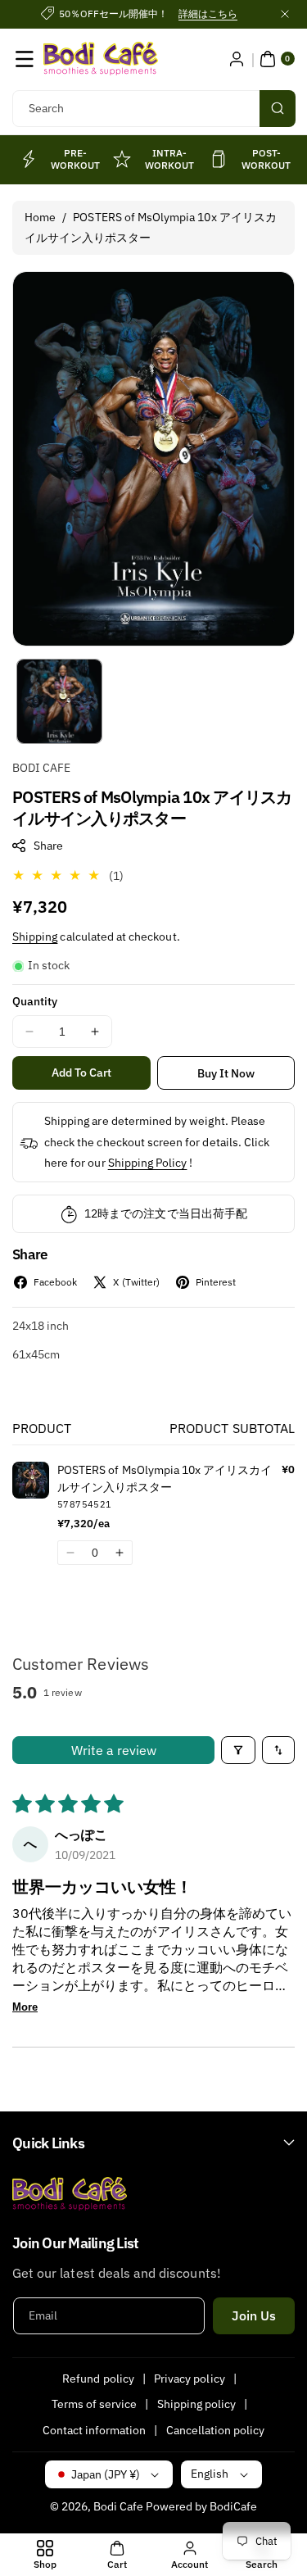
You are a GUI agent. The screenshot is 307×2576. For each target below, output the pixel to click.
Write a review (114, 1750)
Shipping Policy (148, 1163)
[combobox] (153, 109)
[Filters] (238, 1750)
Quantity (35, 1001)
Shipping (35, 937)
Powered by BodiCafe (201, 2506)
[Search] (278, 109)
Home (40, 217)
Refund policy (98, 2379)
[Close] (285, 14)
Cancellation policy (216, 2430)
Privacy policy (190, 2379)
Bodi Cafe (118, 2506)
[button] (25, 59)
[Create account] (237, 59)
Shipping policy (197, 2404)
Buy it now (226, 1073)
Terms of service (95, 2404)
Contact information (95, 2430)
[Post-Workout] (219, 159)
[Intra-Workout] (122, 159)
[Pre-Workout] (28, 159)
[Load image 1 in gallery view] (59, 702)
